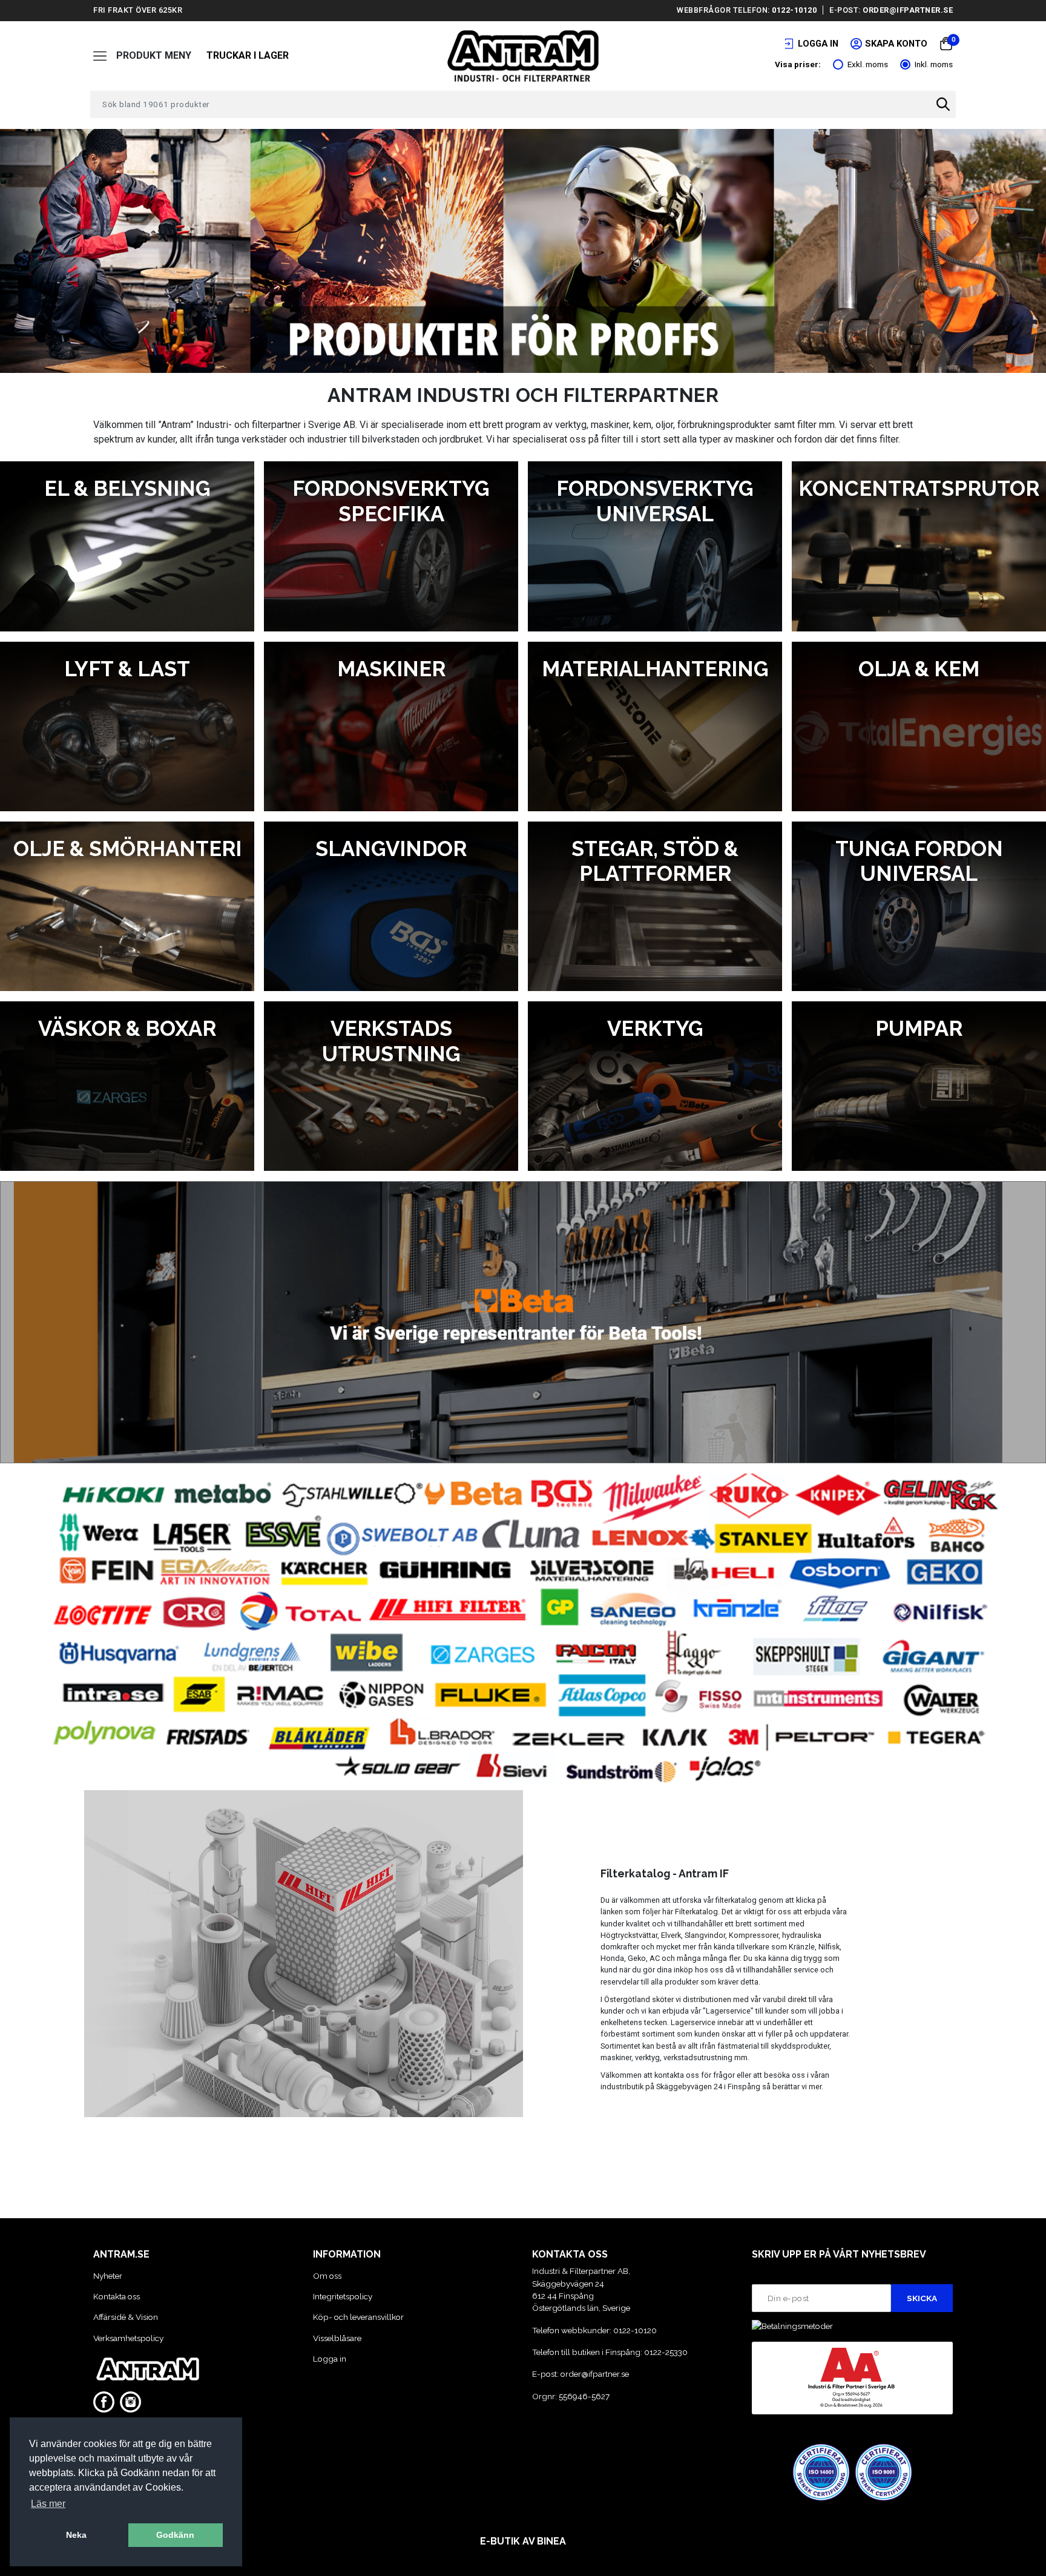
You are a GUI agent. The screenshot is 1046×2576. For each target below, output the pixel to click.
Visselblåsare (337, 2338)
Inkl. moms (934, 64)
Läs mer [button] (48, 2504)
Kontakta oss (117, 2296)
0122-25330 (666, 2352)
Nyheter (108, 2276)
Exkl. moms (868, 64)
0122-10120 (794, 10)
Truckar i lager (248, 55)
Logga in (330, 2359)
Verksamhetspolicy (128, 2338)
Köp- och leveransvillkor (358, 2317)
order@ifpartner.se (908, 10)
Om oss (327, 2276)
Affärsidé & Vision (126, 2317)
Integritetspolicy (343, 2296)
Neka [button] (76, 2535)
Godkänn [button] (175, 2535)
